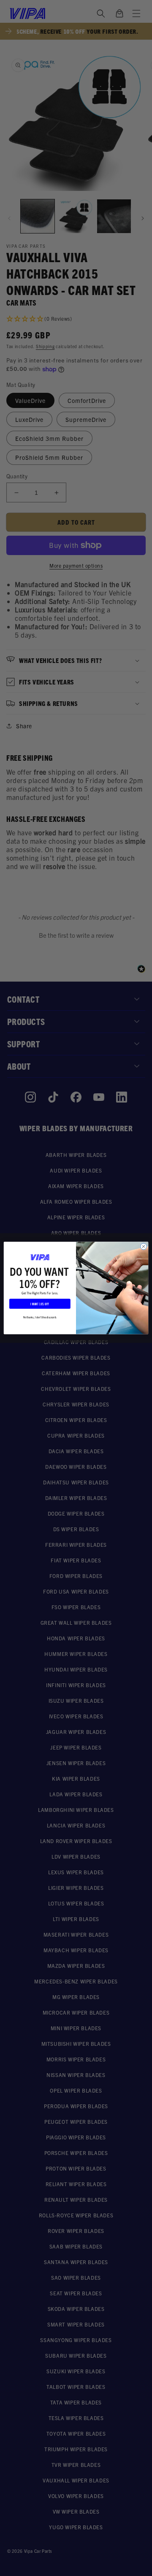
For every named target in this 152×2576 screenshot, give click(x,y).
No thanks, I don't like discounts (40, 1317)
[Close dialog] (143, 1246)
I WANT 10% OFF (40, 1304)
